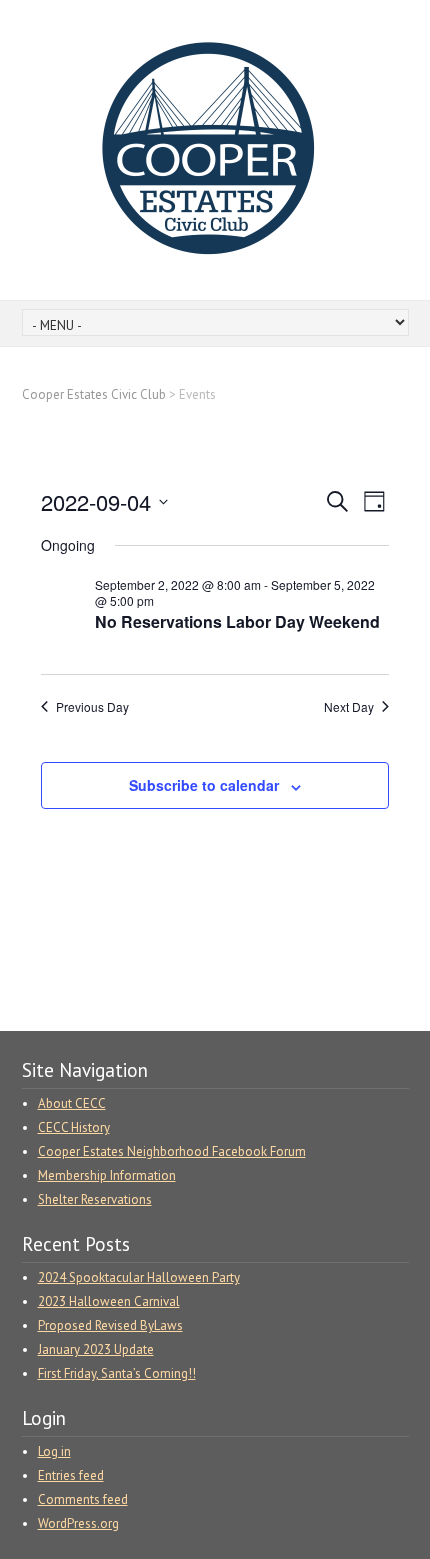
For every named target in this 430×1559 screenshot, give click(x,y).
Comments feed (83, 1499)
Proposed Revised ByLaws (110, 1325)
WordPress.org (78, 1523)
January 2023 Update (96, 1349)
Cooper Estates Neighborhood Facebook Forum (172, 1151)
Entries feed (71, 1475)
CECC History (74, 1127)
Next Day (349, 707)
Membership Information (107, 1175)
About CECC (72, 1103)
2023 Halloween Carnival (109, 1301)
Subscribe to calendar (204, 785)
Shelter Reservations (95, 1199)
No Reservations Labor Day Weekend (237, 621)
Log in (54, 1451)
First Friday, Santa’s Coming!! (117, 1373)
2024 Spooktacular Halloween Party (139, 1277)
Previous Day (92, 707)
